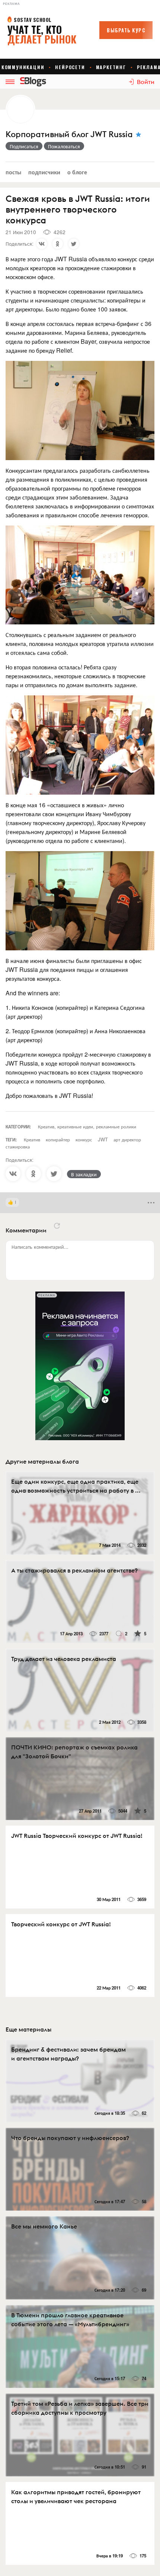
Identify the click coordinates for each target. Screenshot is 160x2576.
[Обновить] (57, 1226)
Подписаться (24, 146)
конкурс (84, 1139)
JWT (103, 1139)
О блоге (77, 172)
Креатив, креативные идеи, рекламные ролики (87, 1126)
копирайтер (58, 1139)
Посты (13, 172)
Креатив (32, 1139)
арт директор (127, 1139)
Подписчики (44, 172)
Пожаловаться (64, 146)
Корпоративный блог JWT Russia (69, 134)
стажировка (18, 1146)
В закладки (84, 1174)
